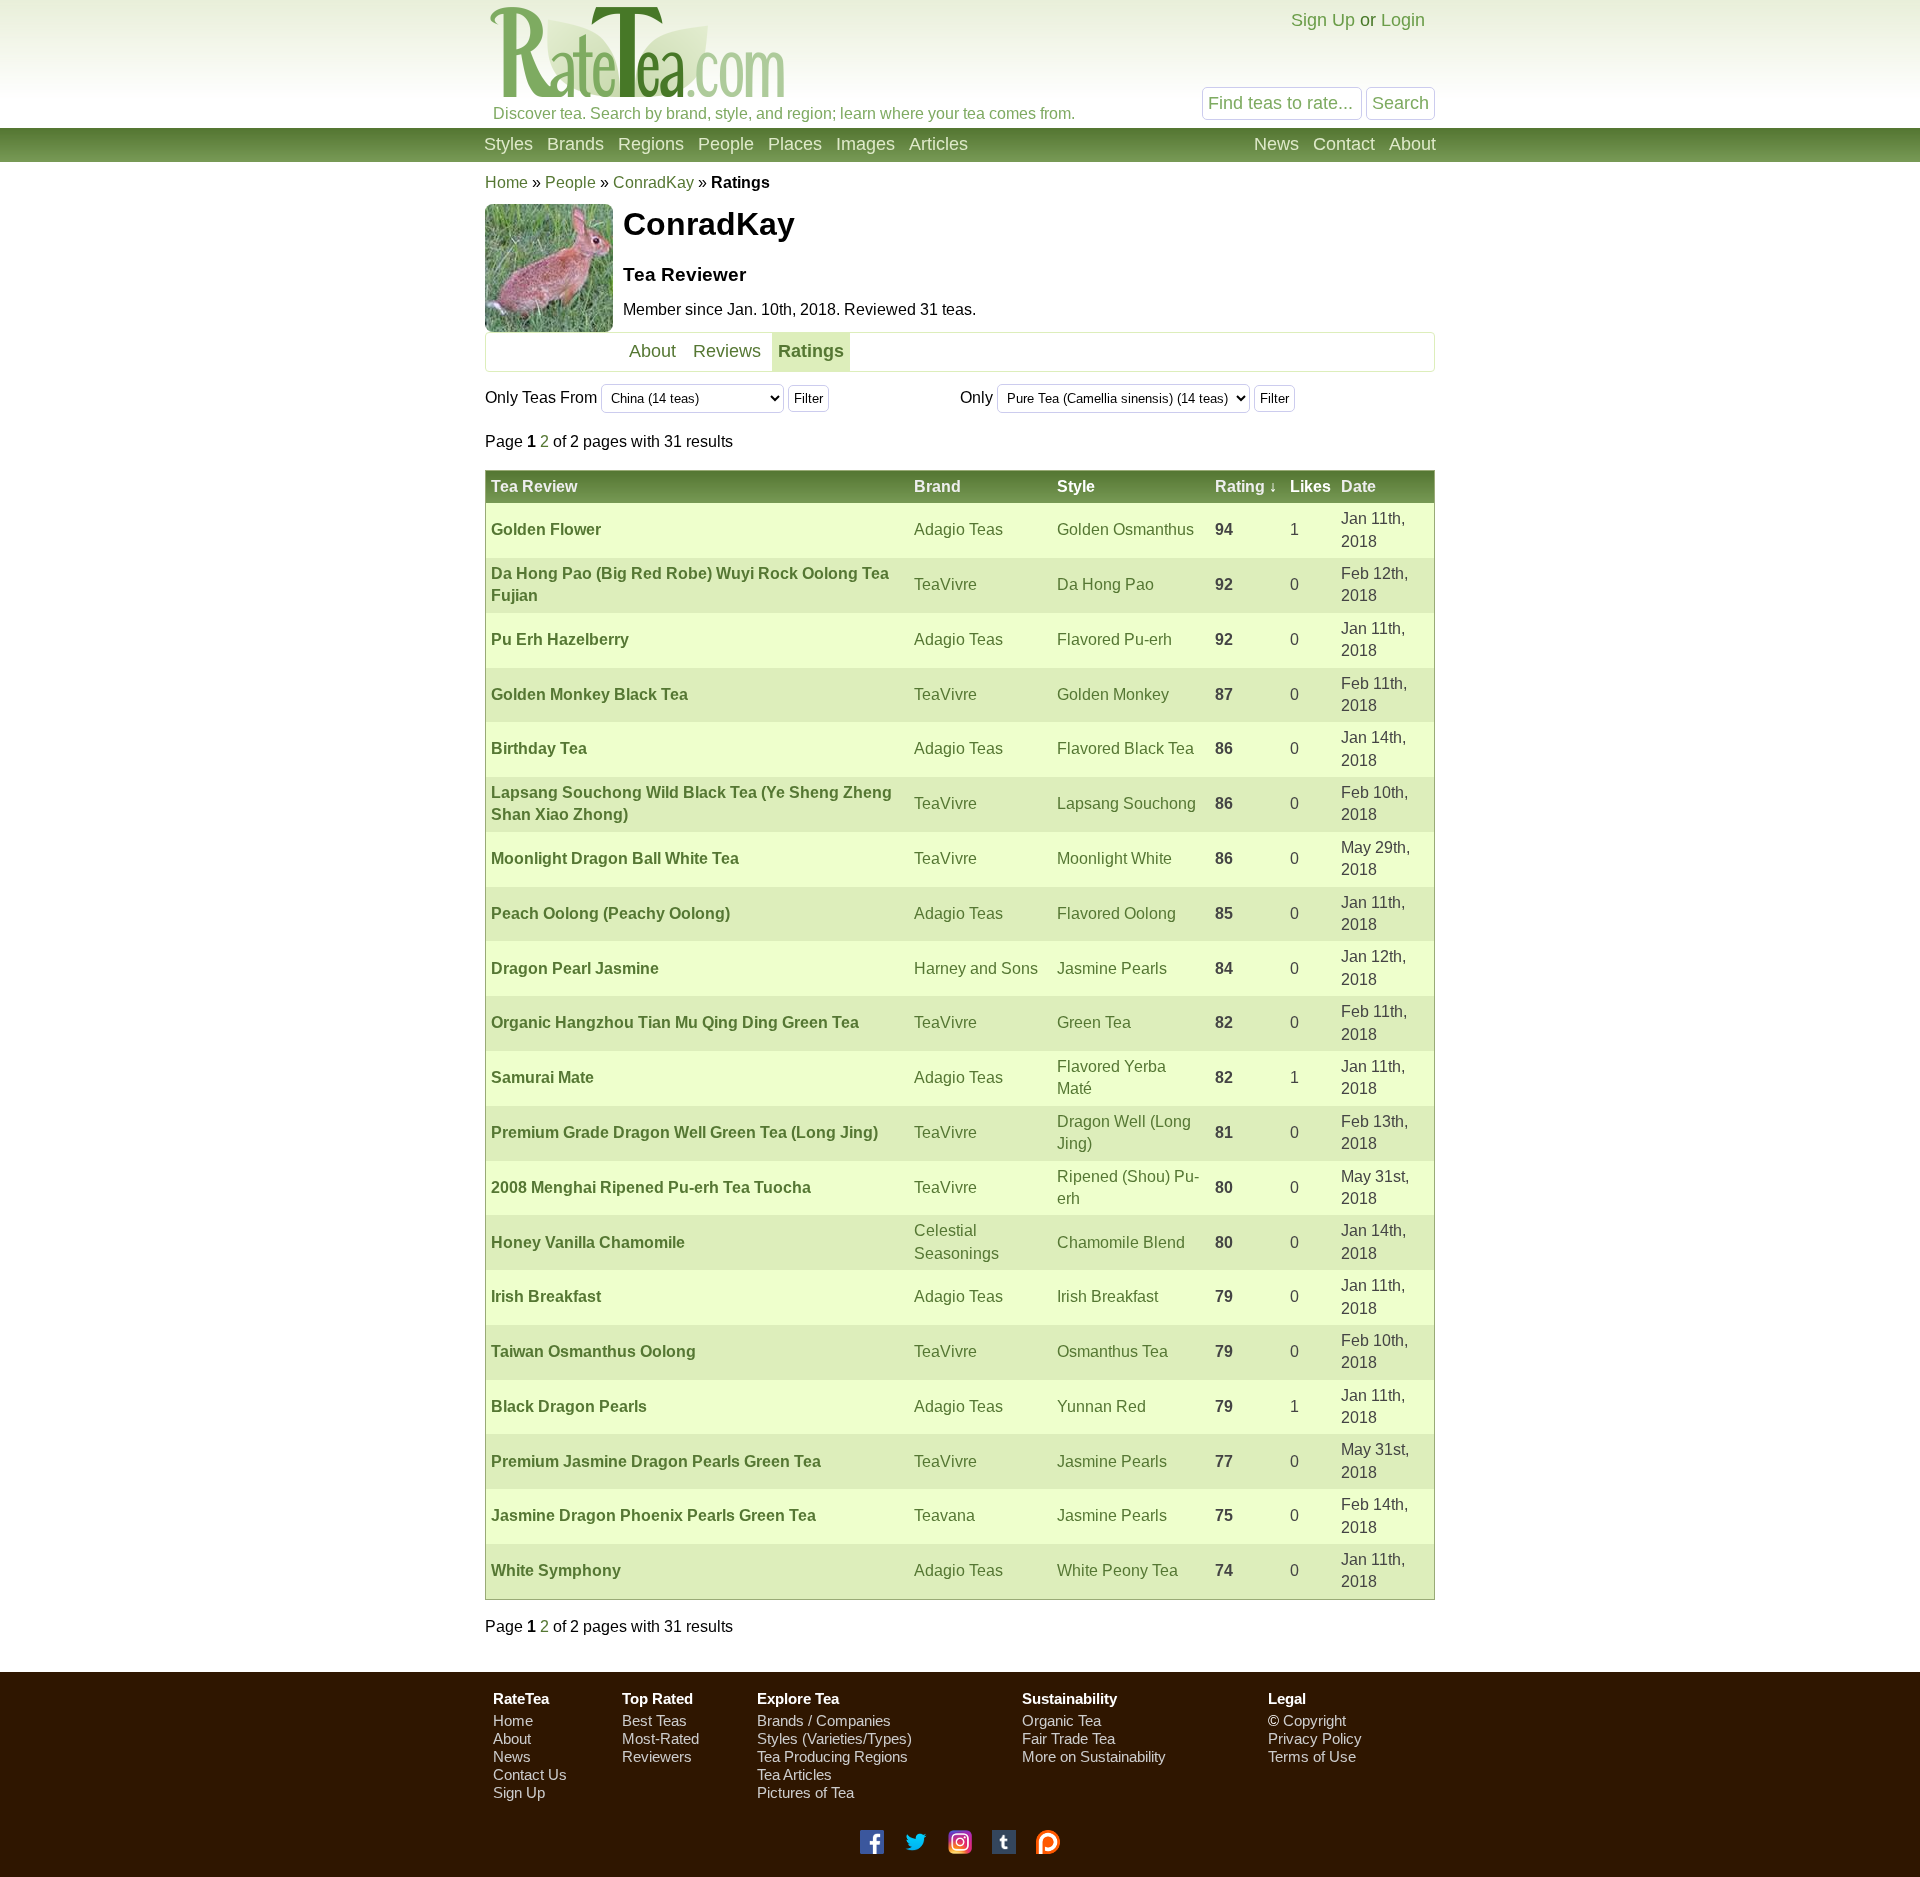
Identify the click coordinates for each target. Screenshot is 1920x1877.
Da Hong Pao (1105, 584)
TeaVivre (945, 584)
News (1276, 144)
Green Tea (1094, 1022)
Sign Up (1323, 20)
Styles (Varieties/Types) (834, 1738)
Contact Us (530, 1774)
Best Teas (654, 1720)
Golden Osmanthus (1125, 529)
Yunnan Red (1101, 1406)
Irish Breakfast (1107, 1296)
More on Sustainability (1094, 1756)
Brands (575, 144)
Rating (1240, 486)
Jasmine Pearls (1112, 968)
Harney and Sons (976, 968)
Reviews (727, 351)
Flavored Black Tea (1125, 748)
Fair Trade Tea (1068, 1738)
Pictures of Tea (805, 1792)
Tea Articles (794, 1774)
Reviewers (657, 1756)
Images (865, 144)
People (726, 144)
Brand (937, 486)
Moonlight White (1114, 858)
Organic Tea (1061, 1720)
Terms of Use (1312, 1756)
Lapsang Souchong (1126, 803)
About (1412, 144)
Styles (508, 144)
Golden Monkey (1113, 694)
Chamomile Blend (1121, 1242)
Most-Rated (660, 1738)
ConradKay (653, 182)
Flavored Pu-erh (1114, 639)
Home (506, 182)
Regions (651, 144)
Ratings (811, 351)
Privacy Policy (1315, 1738)
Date (1358, 486)
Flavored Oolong (1116, 913)
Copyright (1314, 1720)
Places (795, 144)
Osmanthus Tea (1112, 1351)
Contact (1344, 144)
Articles (938, 144)
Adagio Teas (958, 529)
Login (1403, 20)
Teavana (944, 1515)
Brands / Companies (824, 1720)
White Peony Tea (1117, 1570)
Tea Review (534, 486)
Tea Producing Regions (832, 1756)
